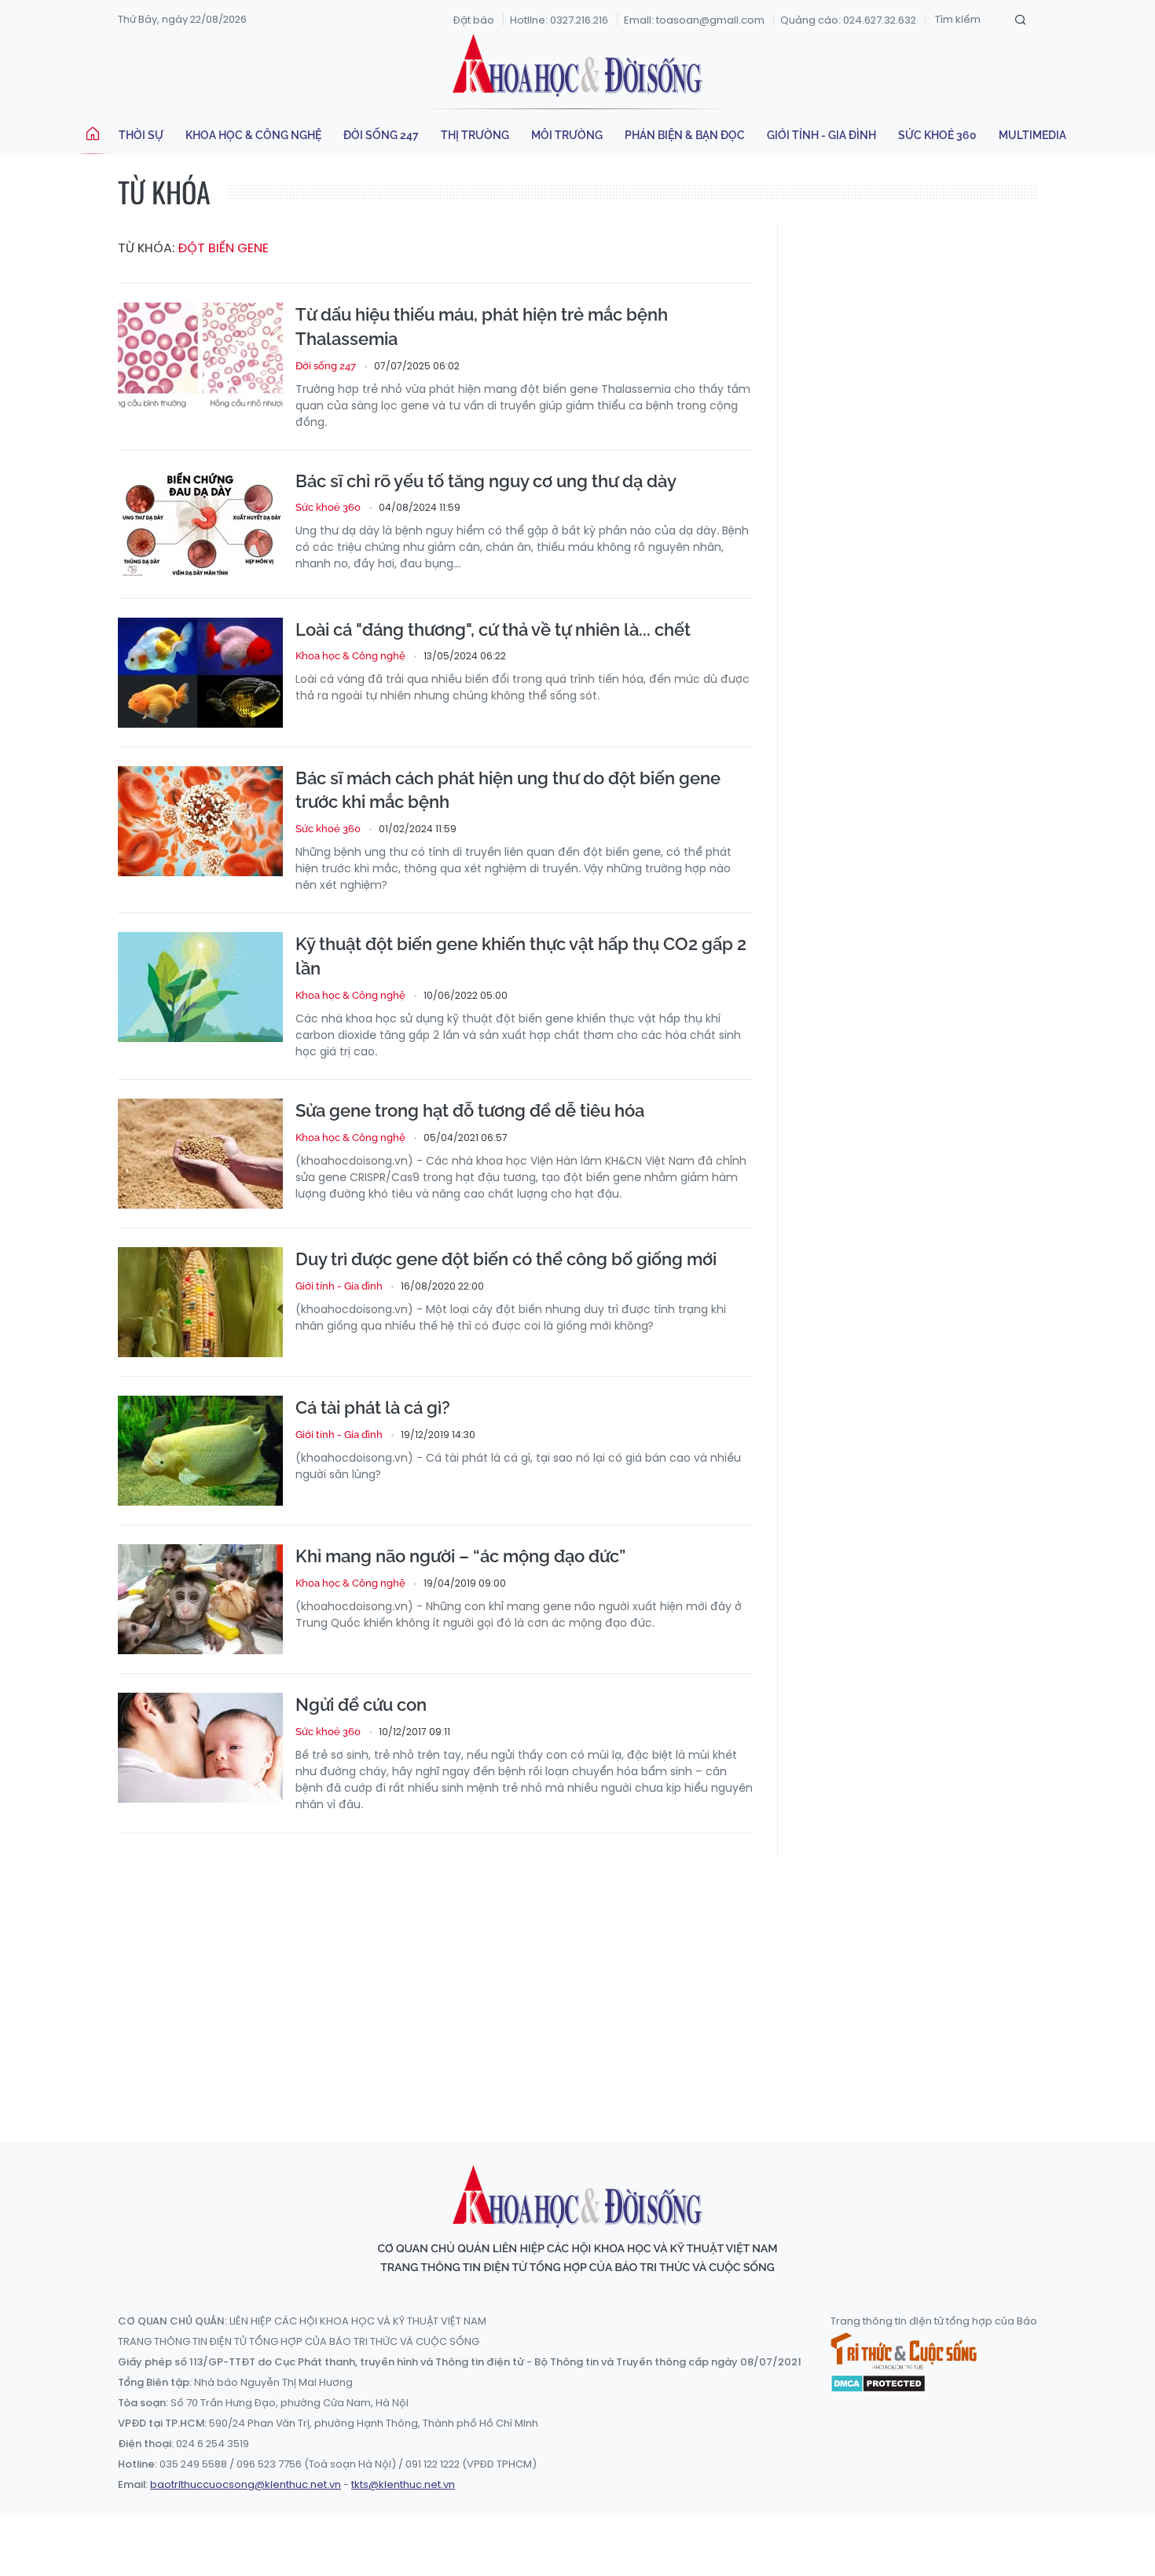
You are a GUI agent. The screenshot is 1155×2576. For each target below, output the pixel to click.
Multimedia (1032, 135)
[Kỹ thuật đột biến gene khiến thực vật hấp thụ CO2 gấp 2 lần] (200, 987)
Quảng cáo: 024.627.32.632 (848, 20)
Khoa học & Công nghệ (253, 135)
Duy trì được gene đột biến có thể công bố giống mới (506, 1259)
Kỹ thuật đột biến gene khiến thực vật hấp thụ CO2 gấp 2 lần (521, 956)
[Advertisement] (577, 1985)
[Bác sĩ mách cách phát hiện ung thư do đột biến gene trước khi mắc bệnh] (200, 821)
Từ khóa (164, 191)
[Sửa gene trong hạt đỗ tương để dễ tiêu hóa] (200, 1154)
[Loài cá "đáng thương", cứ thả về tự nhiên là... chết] (200, 673)
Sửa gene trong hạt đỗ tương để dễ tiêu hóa (470, 1110)
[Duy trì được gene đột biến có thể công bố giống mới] (200, 1302)
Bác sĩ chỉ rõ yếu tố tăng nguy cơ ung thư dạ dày (486, 481)
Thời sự (141, 135)
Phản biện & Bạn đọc (685, 135)
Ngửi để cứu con (361, 1704)
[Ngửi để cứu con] (200, 1748)
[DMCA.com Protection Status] (878, 2382)
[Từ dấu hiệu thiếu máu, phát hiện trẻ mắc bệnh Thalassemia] (200, 358)
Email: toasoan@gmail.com (694, 20)
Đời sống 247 (381, 135)
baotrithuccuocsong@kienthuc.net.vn (246, 2484)
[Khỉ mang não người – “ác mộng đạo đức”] (200, 1599)
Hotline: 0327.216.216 (559, 20)
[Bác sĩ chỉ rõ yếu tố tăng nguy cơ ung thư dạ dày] (200, 524)
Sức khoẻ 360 (937, 135)
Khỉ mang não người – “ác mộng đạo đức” (460, 1556)
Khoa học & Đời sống (577, 65)
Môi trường (567, 135)
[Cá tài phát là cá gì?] (200, 1451)
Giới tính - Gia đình (821, 135)
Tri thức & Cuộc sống (904, 2351)
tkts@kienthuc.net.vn (403, 2484)
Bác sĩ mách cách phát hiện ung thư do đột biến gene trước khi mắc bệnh (508, 790)
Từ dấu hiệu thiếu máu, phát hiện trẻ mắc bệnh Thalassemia (482, 327)
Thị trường (475, 135)
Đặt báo (474, 20)
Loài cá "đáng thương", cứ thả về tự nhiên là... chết (493, 629)
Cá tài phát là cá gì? (373, 1407)
